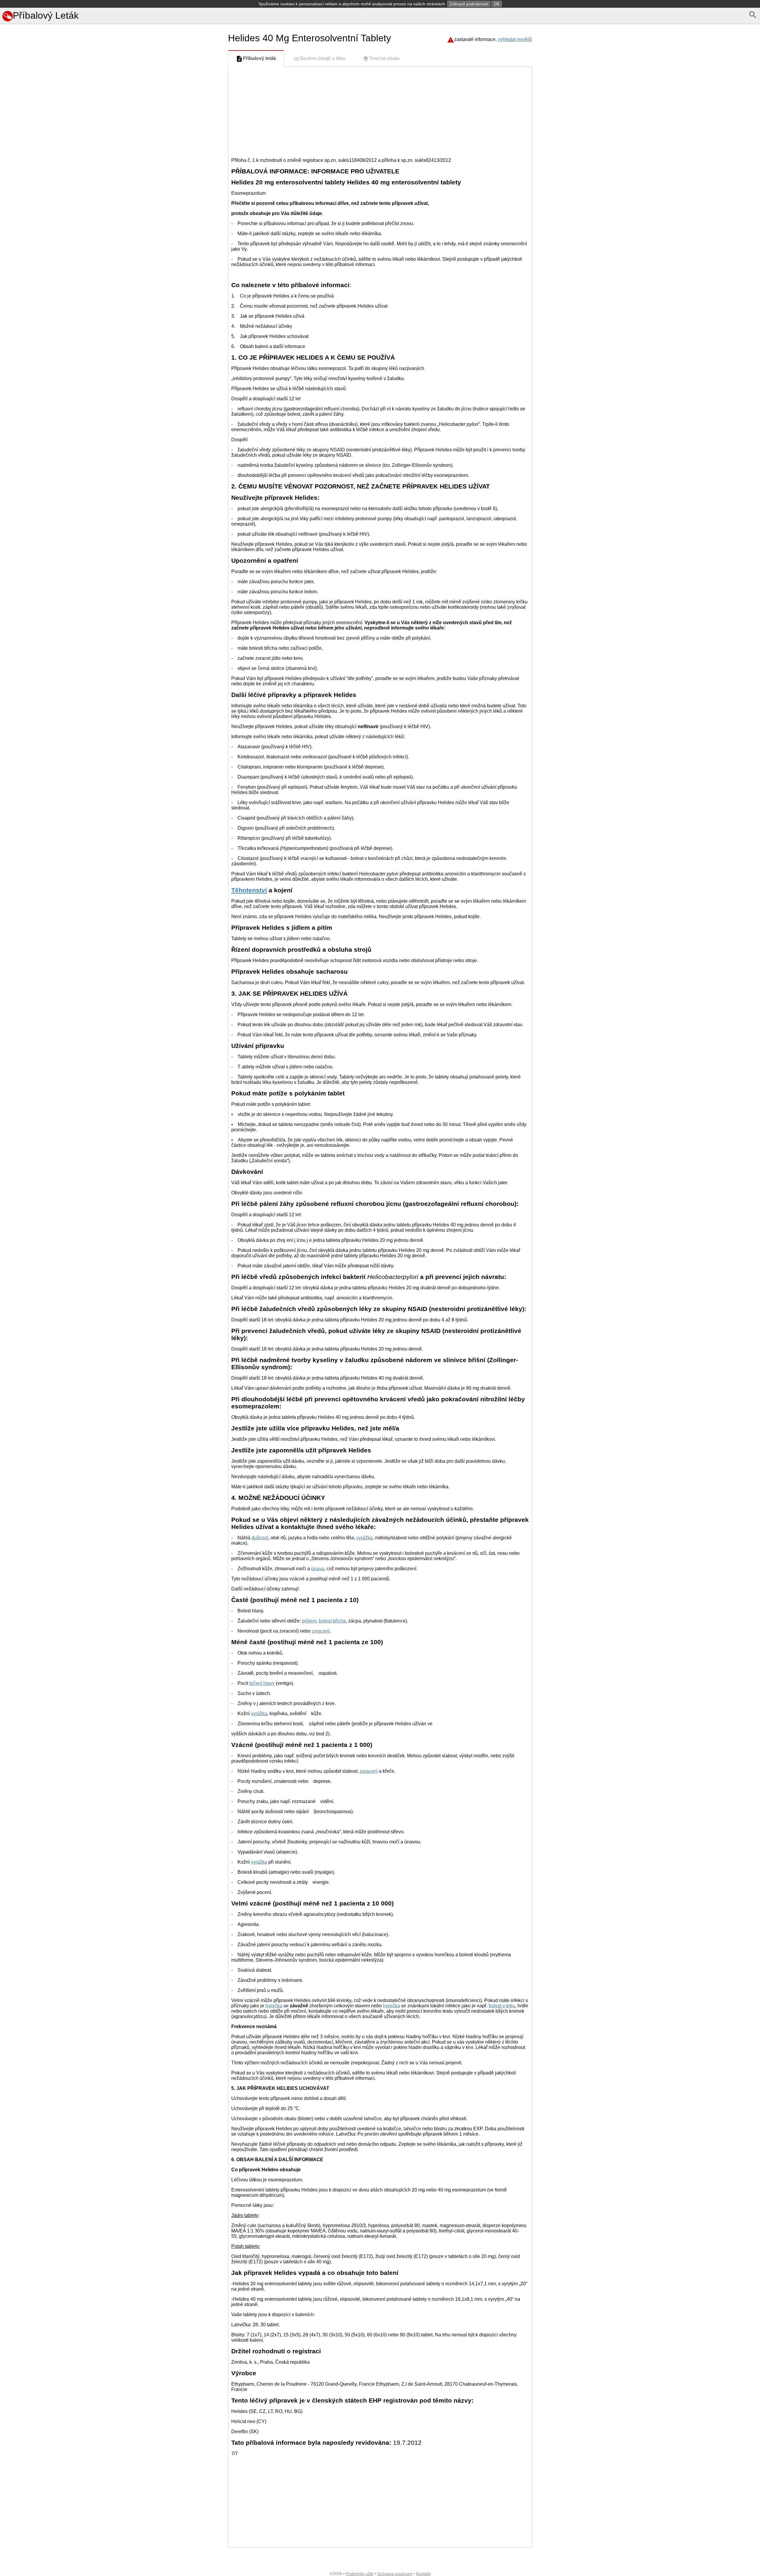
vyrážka (364, 1538)
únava (318, 1569)
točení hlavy (262, 1683)
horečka (274, 2006)
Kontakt (423, 2574)
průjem (309, 1621)
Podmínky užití (360, 2574)
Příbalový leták (259, 58)
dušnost (260, 1538)
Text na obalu (384, 58)
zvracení (321, 1631)
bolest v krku (502, 2006)
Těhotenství (249, 890)
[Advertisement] (113, 370)
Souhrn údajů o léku (323, 58)
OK (497, 4)
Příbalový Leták (46, 15)
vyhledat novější (515, 39)
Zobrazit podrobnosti (469, 4)
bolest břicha (332, 1621)
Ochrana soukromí (395, 2574)
